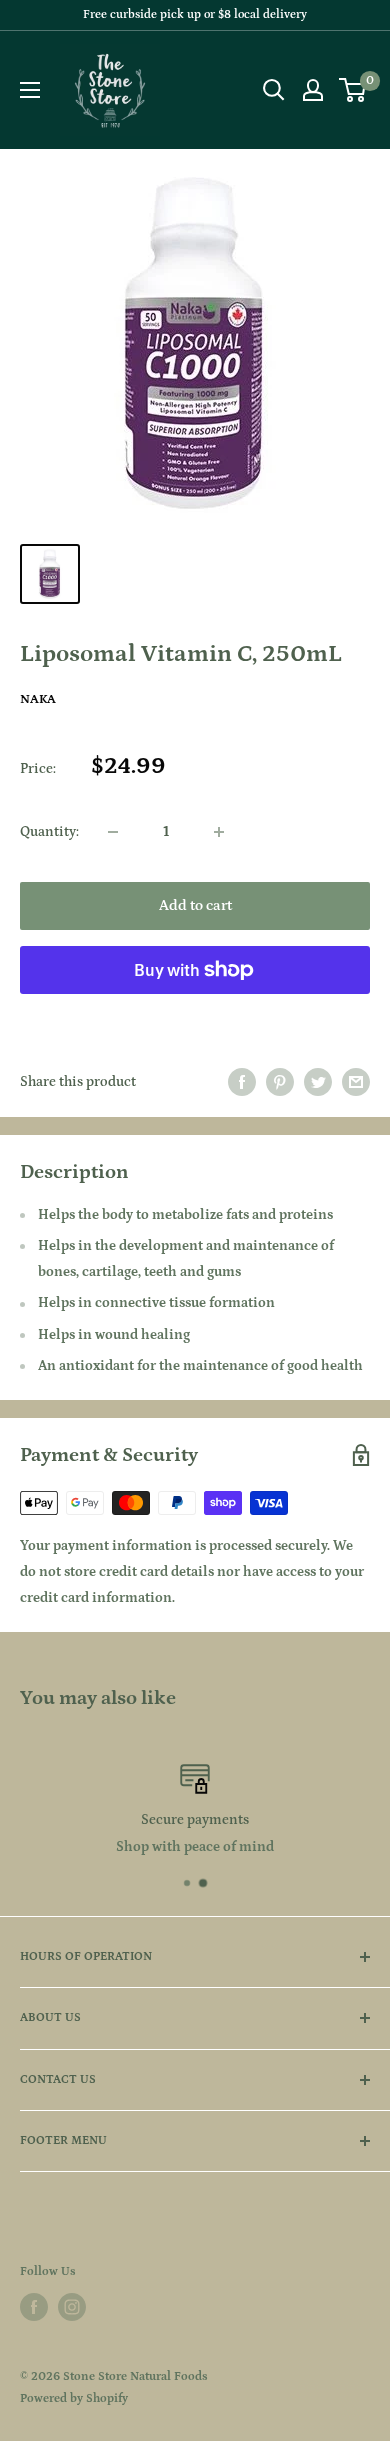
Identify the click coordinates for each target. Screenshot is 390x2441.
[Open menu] (30, 90)
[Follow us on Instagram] (72, 2307)
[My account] (313, 90)
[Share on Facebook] (242, 1082)
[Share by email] (356, 1082)
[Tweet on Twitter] (318, 1082)
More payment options (195, 1015)
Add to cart (195, 905)
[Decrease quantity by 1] (113, 832)
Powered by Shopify (74, 2398)
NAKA (38, 699)
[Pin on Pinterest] (280, 1082)
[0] (353, 90)
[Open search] (274, 90)
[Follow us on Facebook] (34, 2307)
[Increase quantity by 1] (219, 832)
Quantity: (49, 832)
